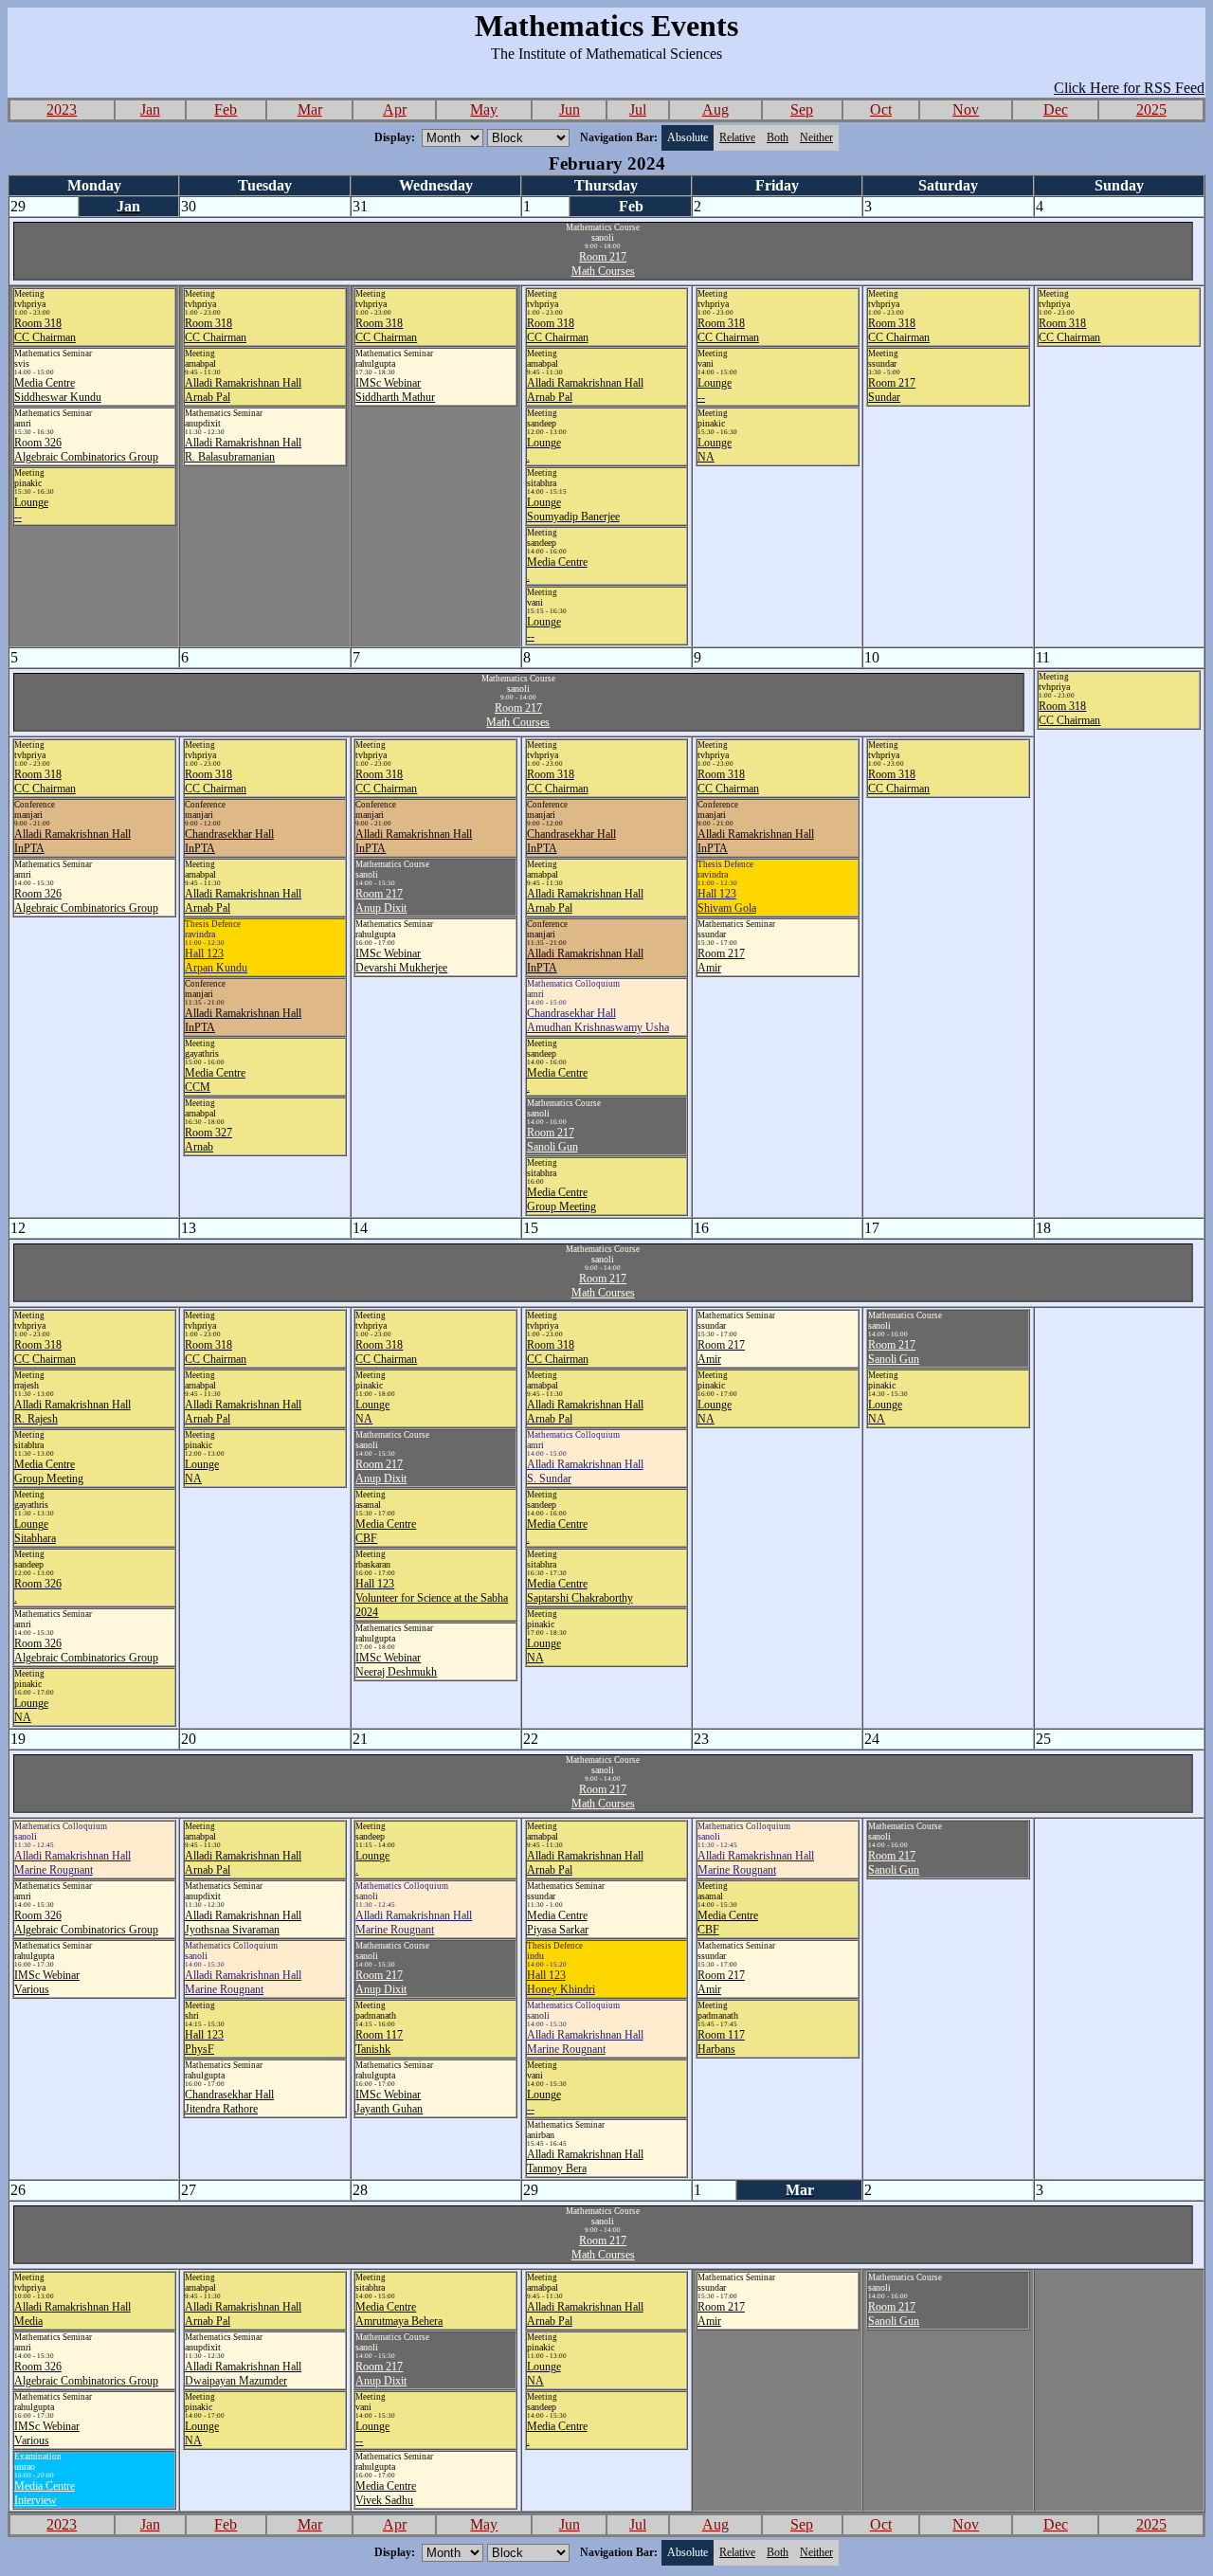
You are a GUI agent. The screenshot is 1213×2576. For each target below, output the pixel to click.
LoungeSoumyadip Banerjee (573, 509)
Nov (966, 109)
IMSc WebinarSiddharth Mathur (395, 390)
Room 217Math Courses (603, 264)
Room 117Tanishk (379, 2042)
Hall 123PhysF (204, 2042)
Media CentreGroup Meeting (561, 1199)
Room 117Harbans (721, 2042)
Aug (715, 109)
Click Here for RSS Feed (1129, 88)
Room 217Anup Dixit (381, 901)
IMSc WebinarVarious (47, 1982)
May (484, 109)
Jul (638, 109)
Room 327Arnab (208, 1140)
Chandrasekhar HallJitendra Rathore (229, 2102)
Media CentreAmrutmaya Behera (399, 2314)
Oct (881, 109)
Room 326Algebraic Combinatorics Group (86, 450)
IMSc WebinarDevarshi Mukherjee (401, 961)
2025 (1151, 109)
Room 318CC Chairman (45, 330)
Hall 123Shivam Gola (727, 901)
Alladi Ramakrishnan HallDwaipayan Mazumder (243, 2374)
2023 (62, 109)
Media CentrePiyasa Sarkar (558, 1923)
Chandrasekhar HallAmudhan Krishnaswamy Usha (598, 1020)
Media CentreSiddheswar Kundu (58, 390)
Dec (1056, 109)
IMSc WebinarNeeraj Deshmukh (396, 1665)
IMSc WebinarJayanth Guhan (389, 2102)
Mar (310, 109)
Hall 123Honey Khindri (561, 1982)
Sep (802, 109)
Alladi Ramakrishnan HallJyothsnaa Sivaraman (243, 1923)
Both (778, 137)
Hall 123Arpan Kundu (216, 961)
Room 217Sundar (892, 390)
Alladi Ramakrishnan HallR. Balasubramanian (243, 450)
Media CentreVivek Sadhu (386, 2493)
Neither (816, 137)
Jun (570, 109)
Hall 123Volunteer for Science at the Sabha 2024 (432, 1598)
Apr (395, 109)
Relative (737, 137)
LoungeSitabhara (35, 1531)
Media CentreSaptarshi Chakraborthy (580, 1591)
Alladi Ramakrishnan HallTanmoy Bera (585, 2161)
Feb (226, 109)
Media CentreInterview (45, 2493)
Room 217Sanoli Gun (552, 1140)
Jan (150, 109)
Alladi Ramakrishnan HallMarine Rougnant (72, 1863)
